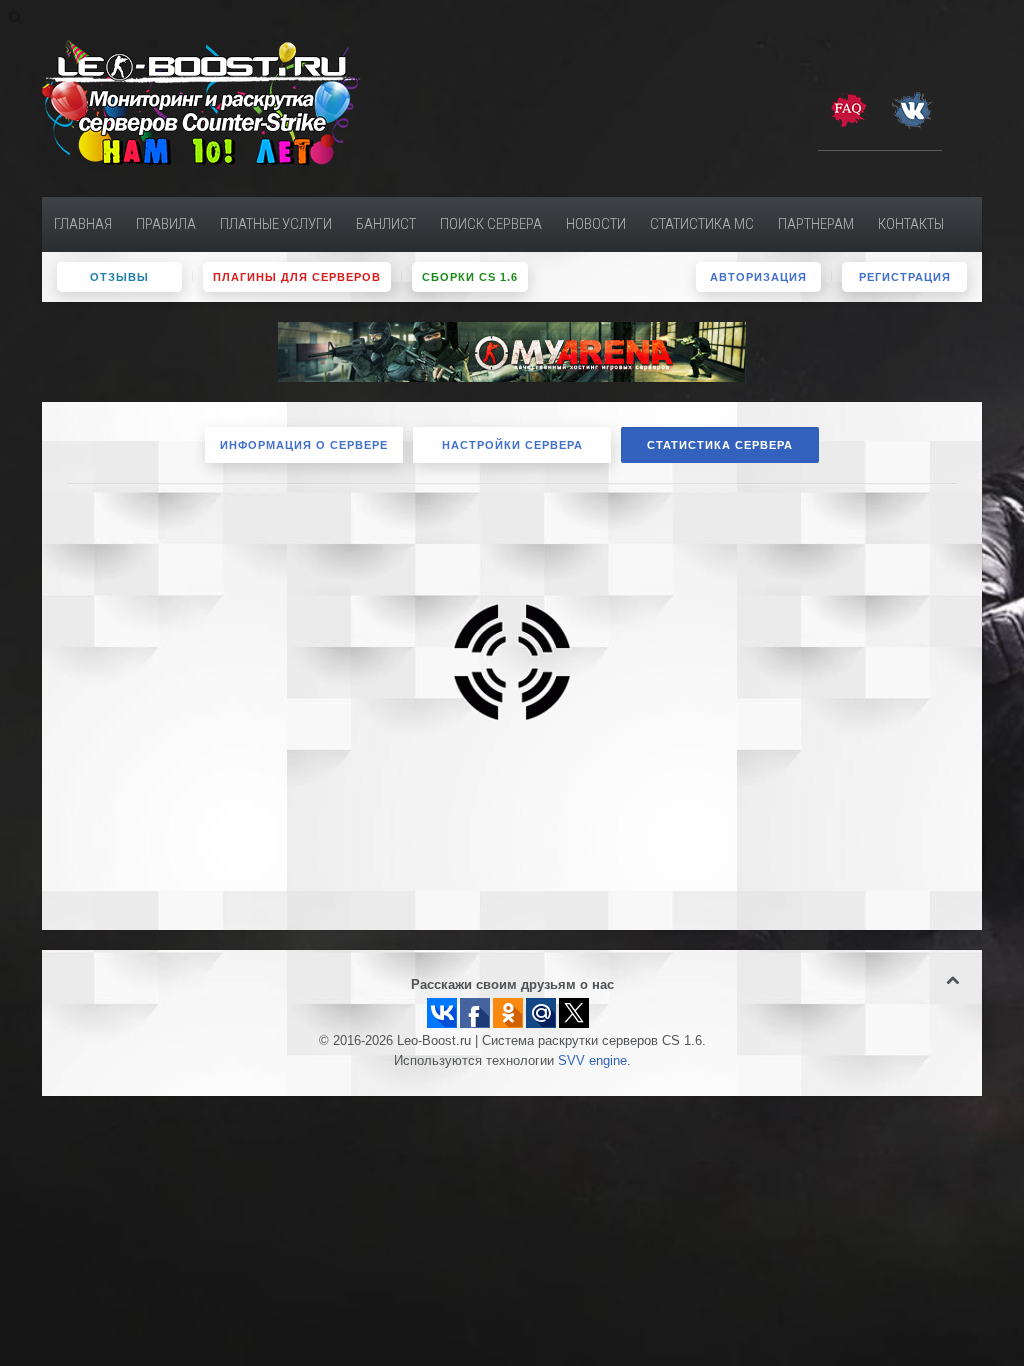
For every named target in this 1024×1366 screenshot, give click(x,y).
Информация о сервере (304, 445)
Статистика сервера (720, 445)
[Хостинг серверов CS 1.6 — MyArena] (512, 351)
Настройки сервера (512, 445)
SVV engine (592, 1061)
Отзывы (119, 277)
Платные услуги (276, 224)
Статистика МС (702, 224)
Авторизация (758, 277)
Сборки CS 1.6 (470, 277)
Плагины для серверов (297, 277)
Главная (83, 224)
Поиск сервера (491, 224)
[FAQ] (848, 109)
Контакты (911, 224)
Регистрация (905, 277)
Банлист (386, 224)
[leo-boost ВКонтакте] (912, 109)
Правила (166, 224)
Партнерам (816, 224)
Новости (596, 224)
